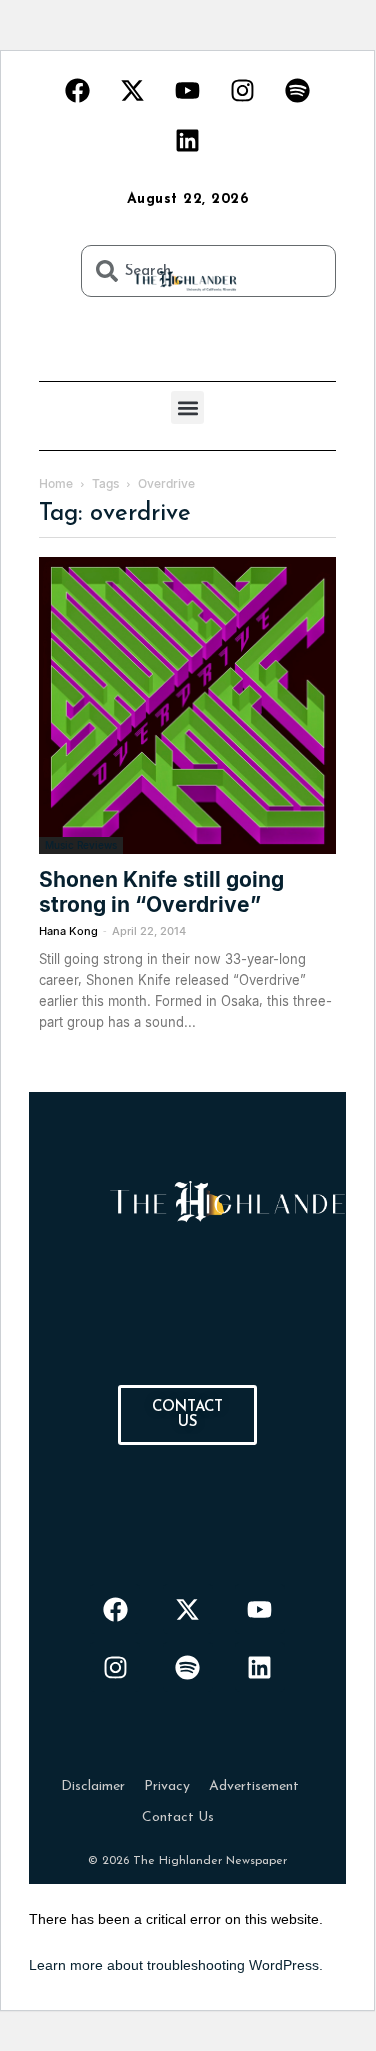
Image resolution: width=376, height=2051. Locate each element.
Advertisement (254, 1786)
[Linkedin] (188, 140)
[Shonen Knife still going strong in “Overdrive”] (187, 705)
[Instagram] (243, 90)
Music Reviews (81, 845)
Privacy (167, 1786)
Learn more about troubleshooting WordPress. (176, 1965)
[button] (187, 407)
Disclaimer (93, 1786)
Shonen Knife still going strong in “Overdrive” (161, 892)
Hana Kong (68, 931)
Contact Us (178, 1817)
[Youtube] (188, 90)
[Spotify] (298, 90)
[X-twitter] (133, 90)
